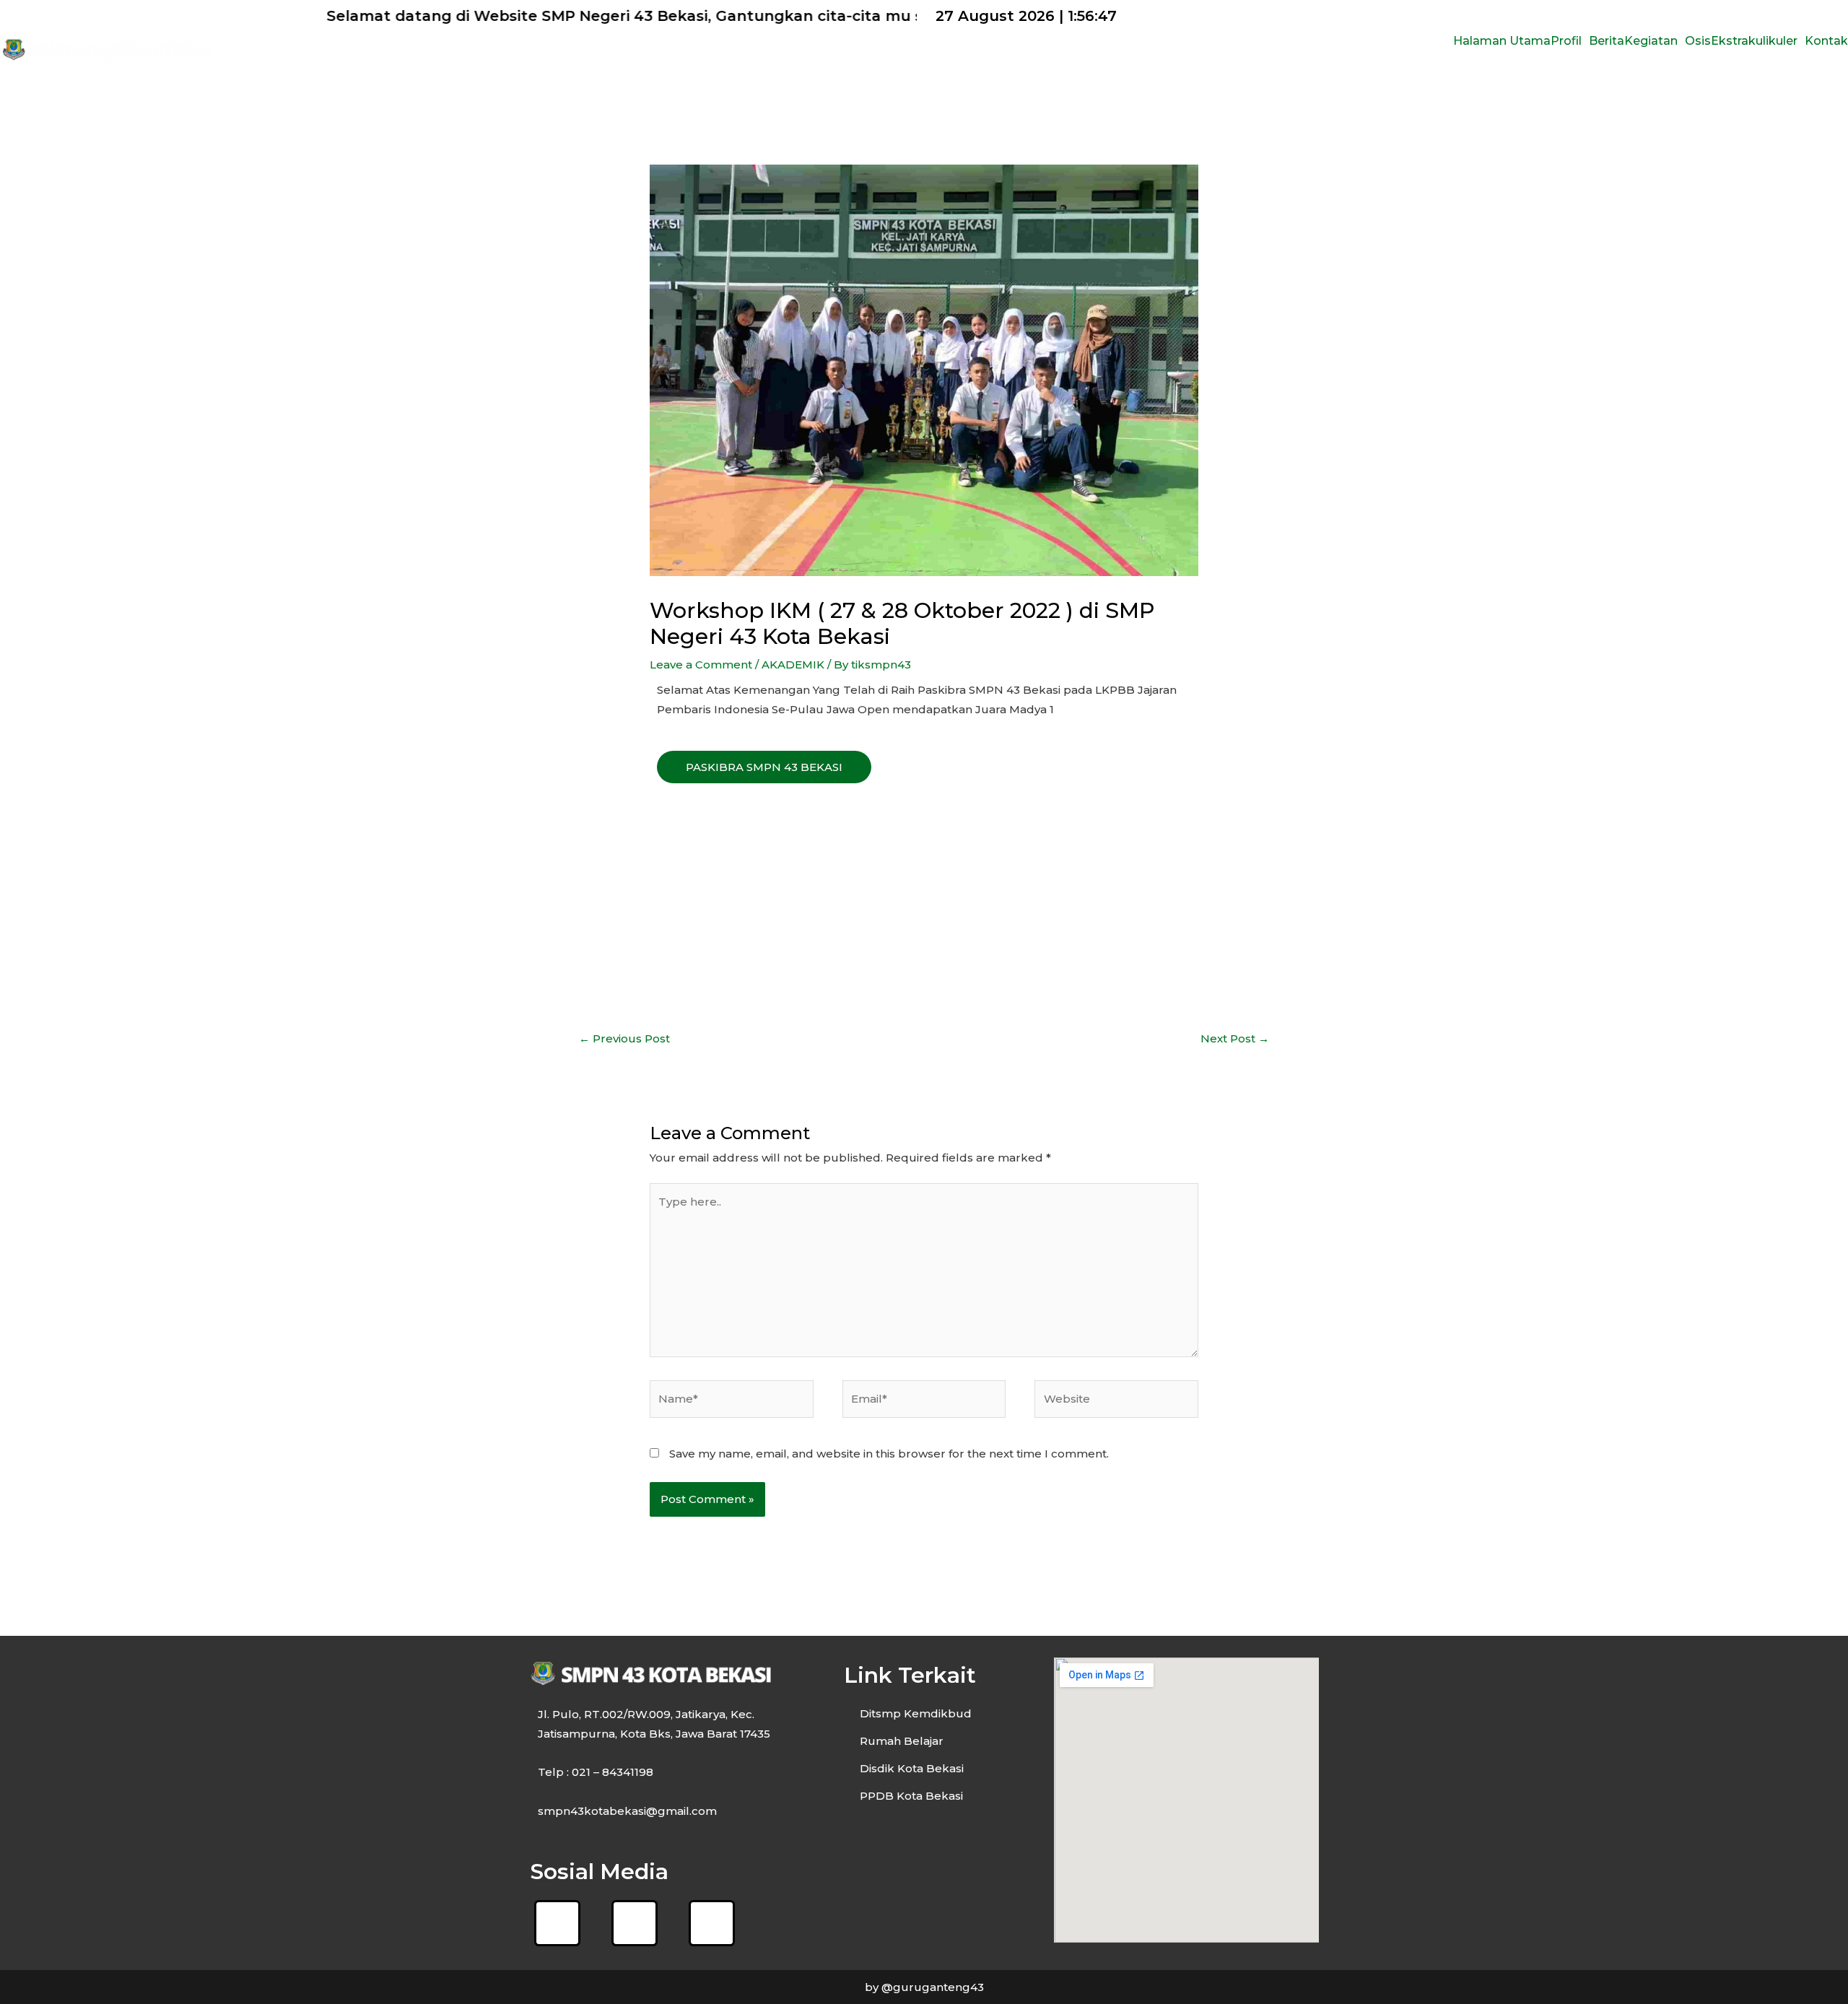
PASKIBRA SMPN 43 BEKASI (764, 767)
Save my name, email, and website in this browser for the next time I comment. (889, 1454)
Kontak (1826, 41)
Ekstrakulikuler (1754, 41)
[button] (1570, 41)
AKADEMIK (793, 665)
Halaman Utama (1502, 41)
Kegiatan (1651, 41)
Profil (1566, 41)
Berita (1607, 41)
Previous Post (624, 1038)
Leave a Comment (701, 665)
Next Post (1235, 1038)
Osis (1698, 41)
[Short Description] (663, 793)
